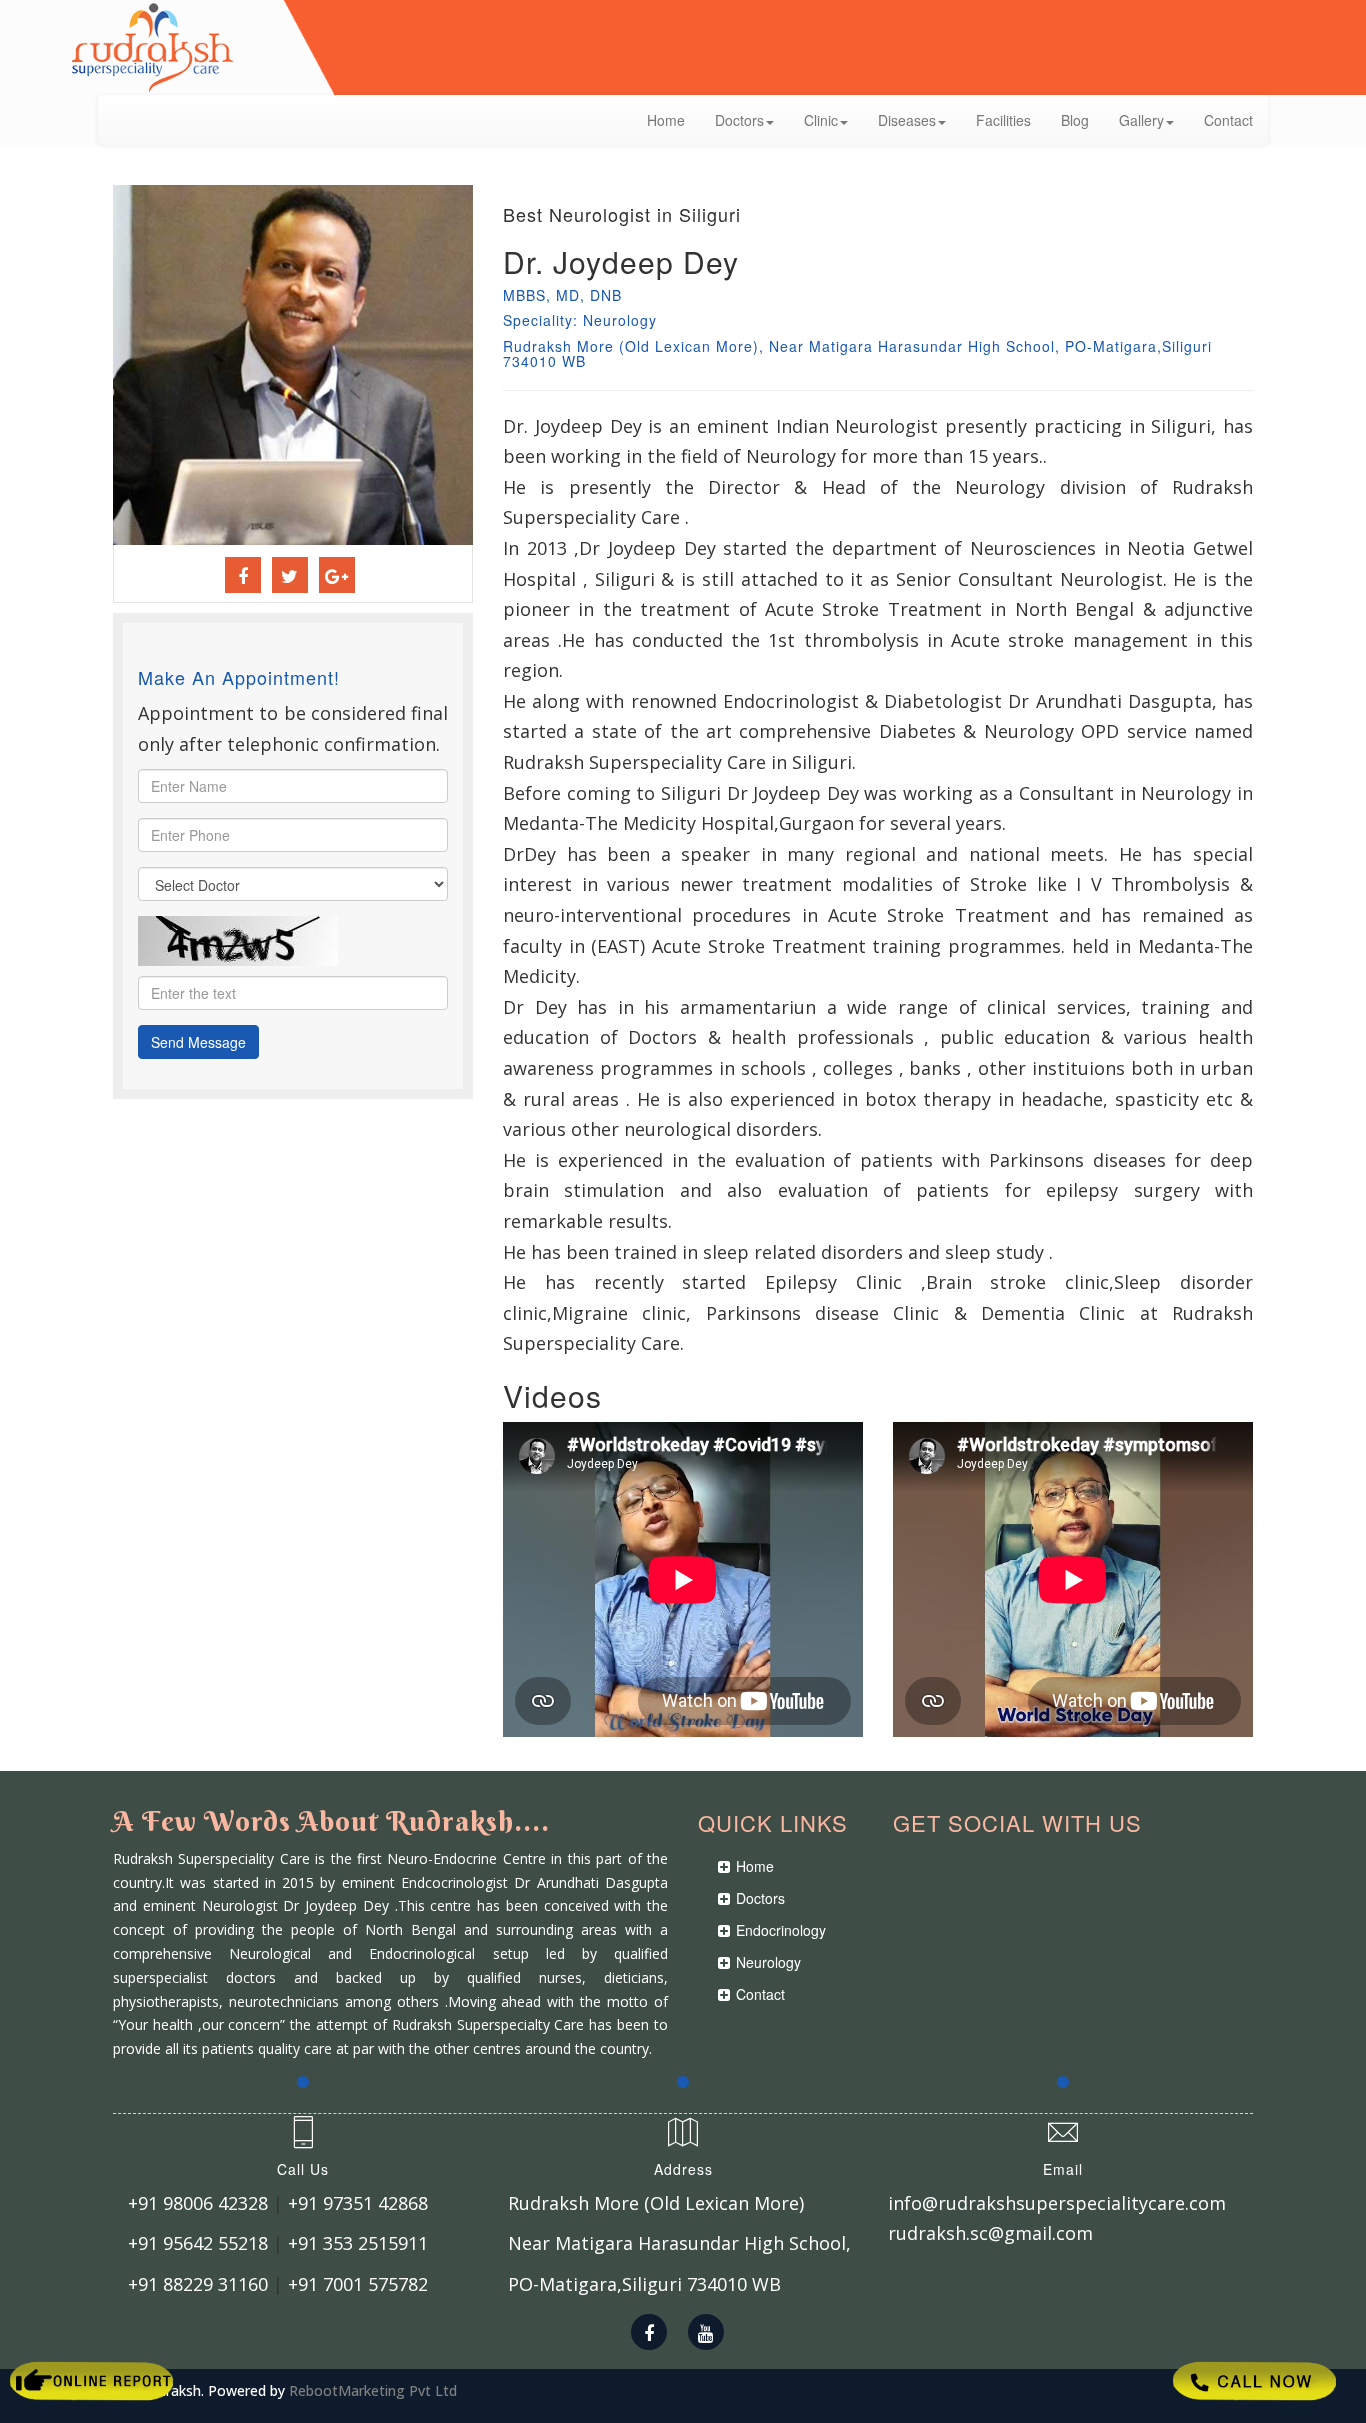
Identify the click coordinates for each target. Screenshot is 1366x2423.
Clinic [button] (821, 120)
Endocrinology (781, 1930)
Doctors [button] (739, 120)
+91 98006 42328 (198, 2203)
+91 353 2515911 (358, 2243)
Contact (1228, 120)
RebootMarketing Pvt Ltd (373, 2390)
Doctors (760, 1898)
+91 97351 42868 (358, 2203)
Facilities (1003, 120)
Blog (1075, 120)
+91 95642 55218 (198, 2243)
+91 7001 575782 (358, 2284)
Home (666, 120)
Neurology (768, 1962)
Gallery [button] (1141, 120)
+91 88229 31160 (198, 2284)
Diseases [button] (907, 120)
